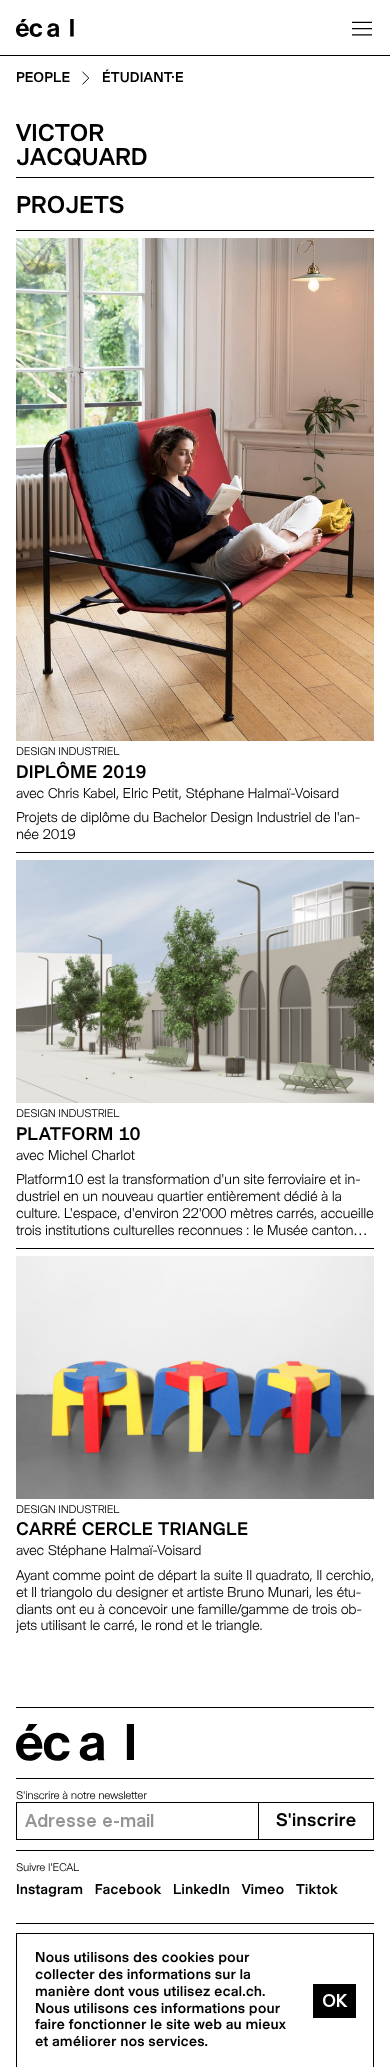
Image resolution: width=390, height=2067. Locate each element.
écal (75, 1742)
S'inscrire (316, 1820)
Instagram (49, 1890)
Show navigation (362, 28)
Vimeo (263, 1890)
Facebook (128, 1890)
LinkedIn (201, 1890)
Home (45, 28)
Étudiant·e (143, 78)
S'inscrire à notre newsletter (81, 1795)
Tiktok (317, 1890)
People (43, 78)
